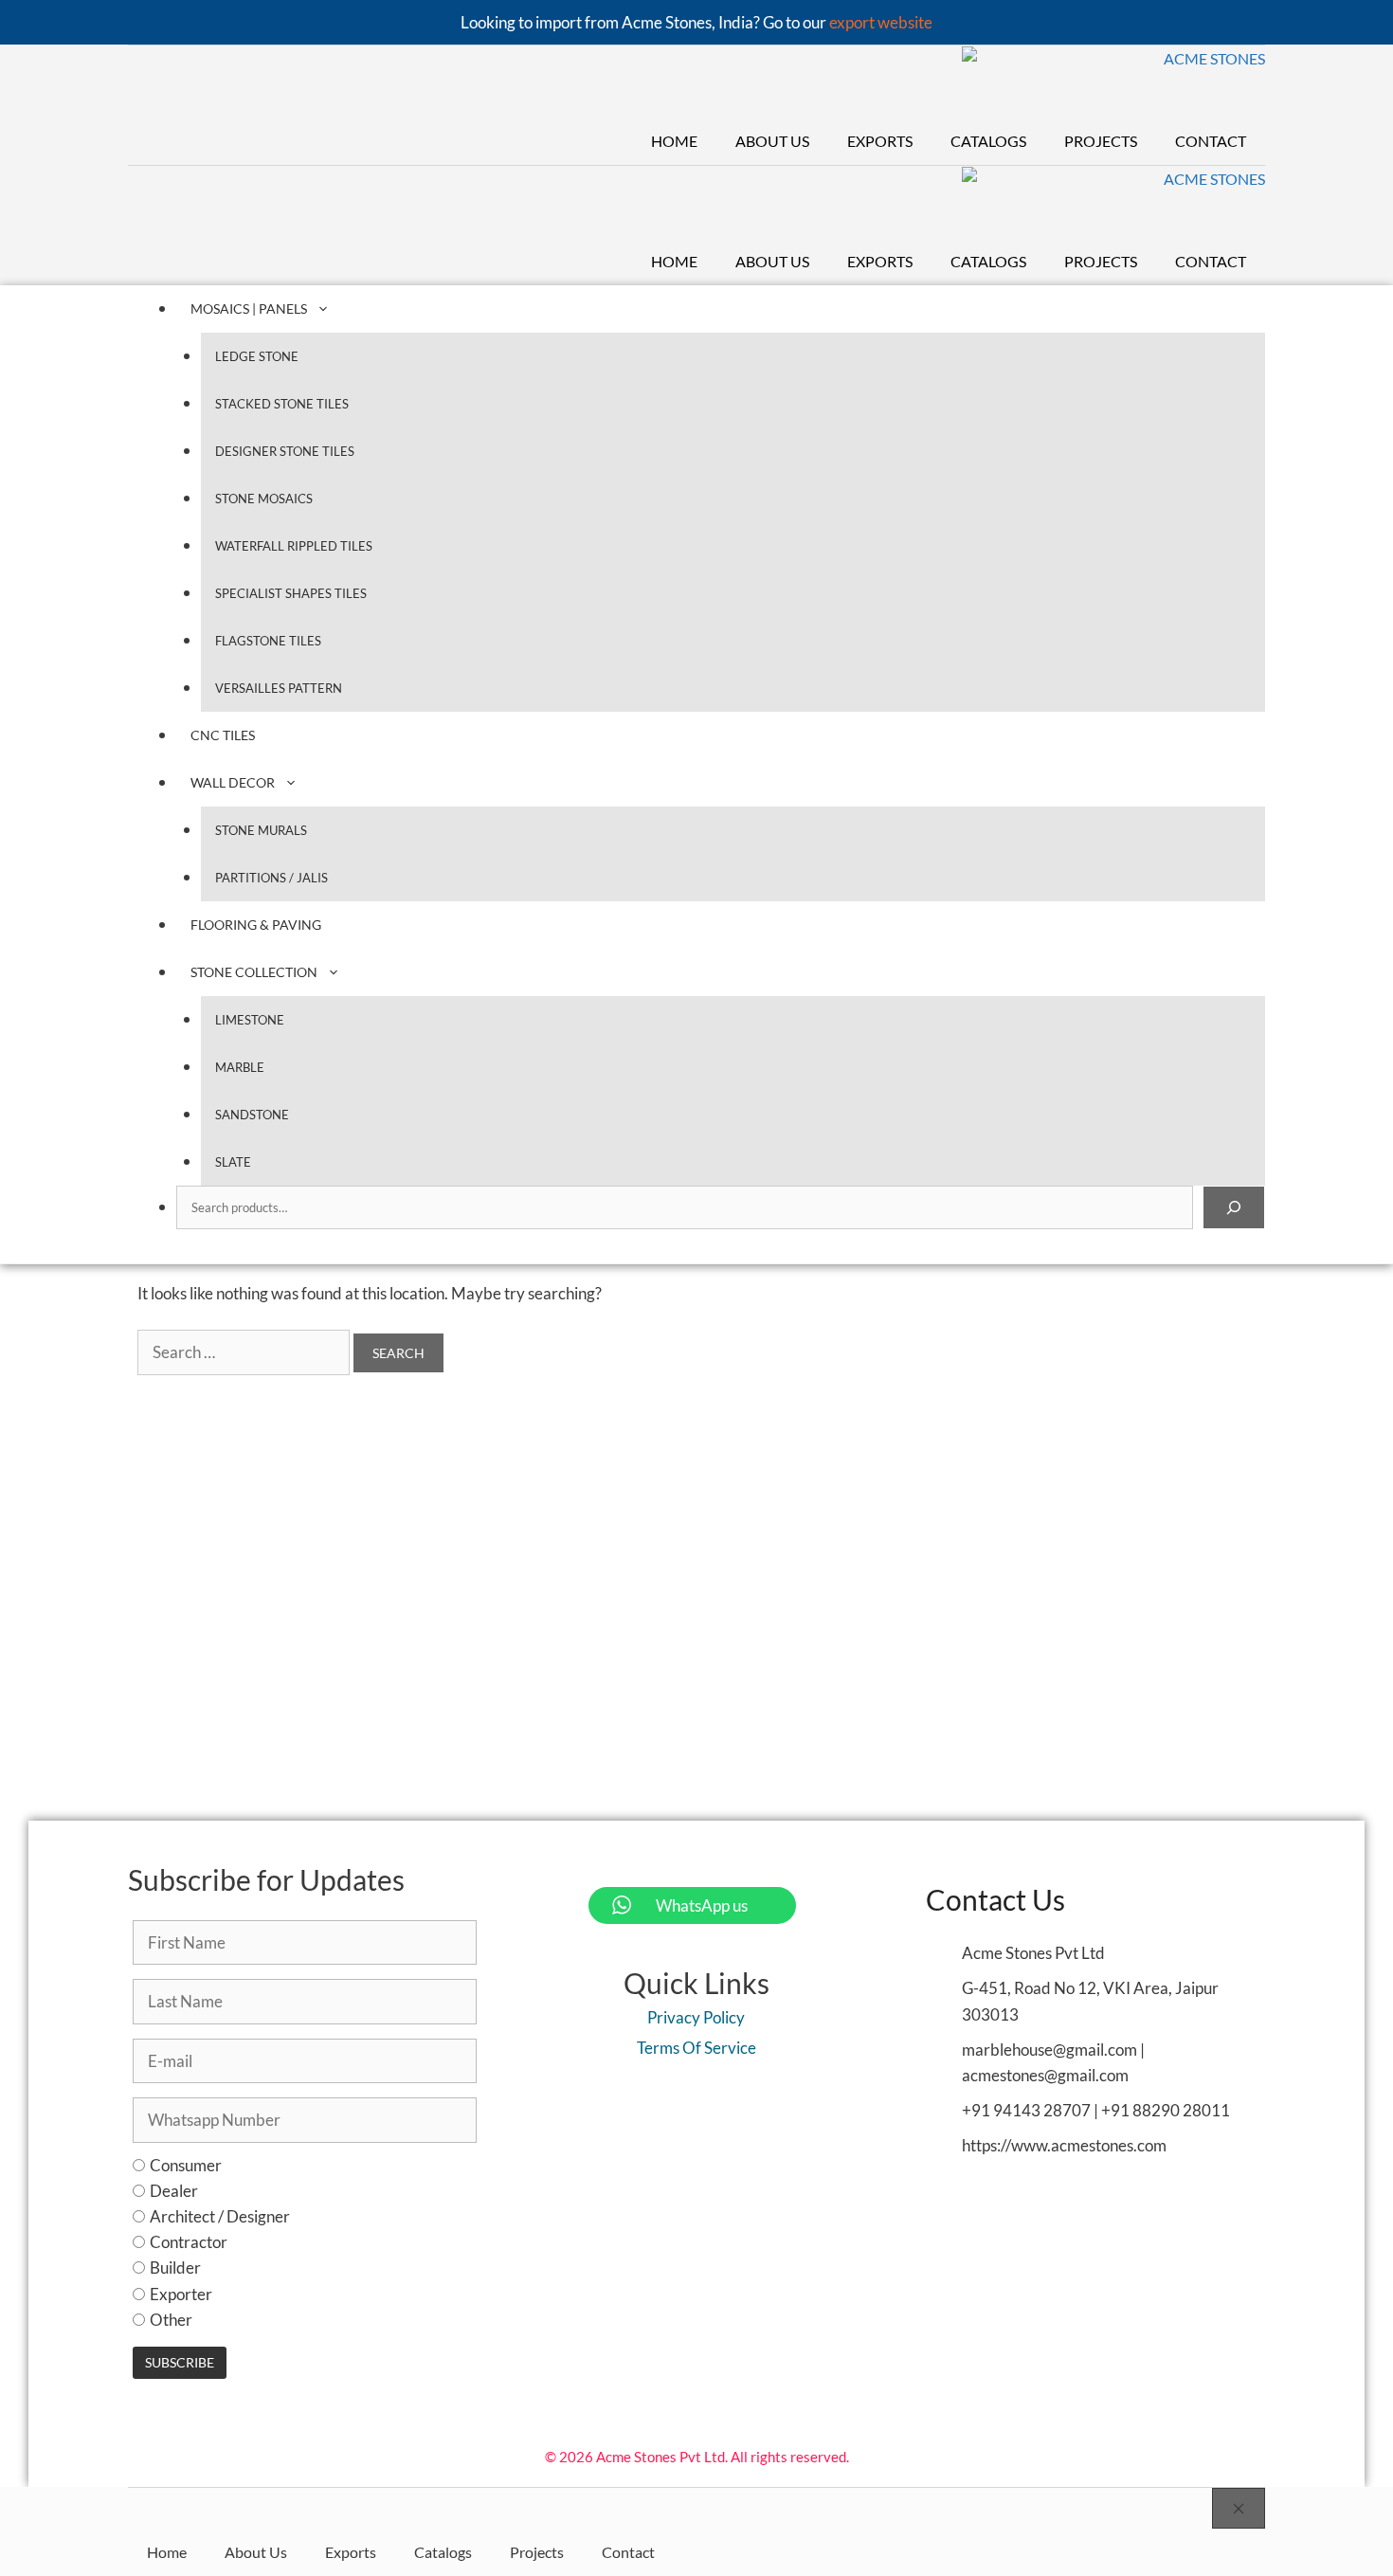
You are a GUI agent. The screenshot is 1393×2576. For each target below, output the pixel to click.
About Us (772, 141)
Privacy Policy (696, 2017)
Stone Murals (261, 830)
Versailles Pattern (279, 688)
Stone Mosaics (264, 499)
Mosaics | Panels (249, 308)
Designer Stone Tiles (285, 451)
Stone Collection (254, 972)
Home (674, 141)
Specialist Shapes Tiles (291, 593)
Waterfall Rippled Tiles (294, 546)
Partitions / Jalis (271, 878)
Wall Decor (233, 782)
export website (881, 22)
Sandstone (252, 1115)
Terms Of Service (696, 2048)
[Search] (1234, 1207)
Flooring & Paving (256, 925)
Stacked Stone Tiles (282, 404)
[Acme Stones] (1114, 82)
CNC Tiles (223, 735)
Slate (233, 1162)
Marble (240, 1067)
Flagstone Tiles (268, 641)
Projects (1101, 141)
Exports (880, 141)
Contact (1211, 141)
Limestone (250, 1020)
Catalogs (988, 141)
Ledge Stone (257, 356)
